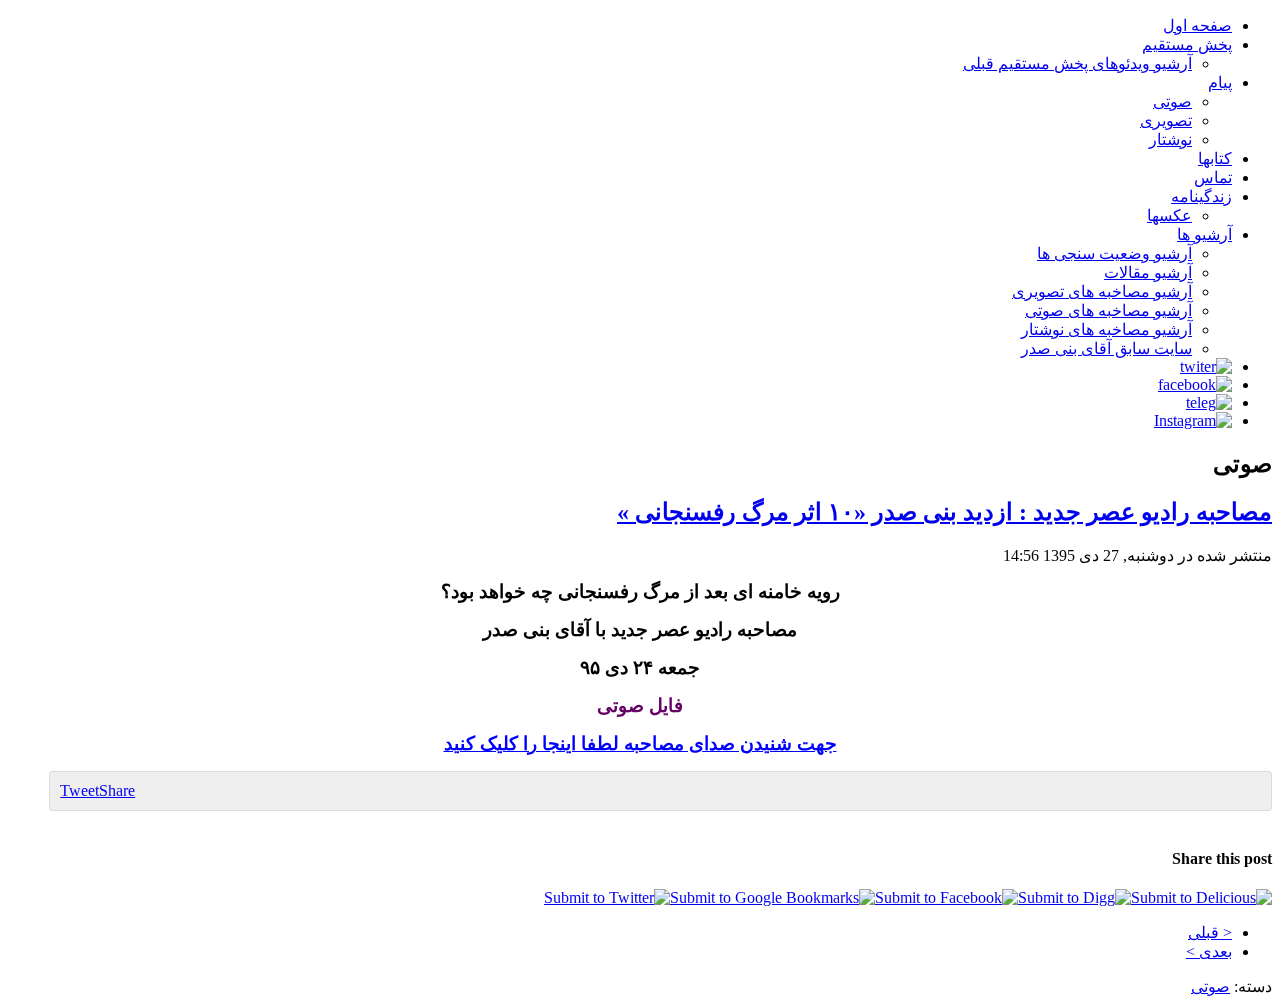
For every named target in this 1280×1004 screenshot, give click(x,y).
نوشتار (1170, 139)
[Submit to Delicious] (1201, 897)
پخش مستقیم (1187, 44)
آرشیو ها (1204, 234)
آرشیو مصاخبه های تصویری (1102, 291)
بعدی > (1209, 951)
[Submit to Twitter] (607, 897)
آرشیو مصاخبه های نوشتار (1106, 329)
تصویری (1166, 120)
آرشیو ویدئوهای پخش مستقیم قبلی (1077, 63)
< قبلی (1210, 932)
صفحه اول (1197, 25)
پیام (1220, 82)
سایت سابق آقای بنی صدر (1106, 348)
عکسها (1169, 215)
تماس (1213, 177)
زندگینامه (1201, 196)
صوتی (1172, 101)
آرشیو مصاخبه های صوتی (1108, 310)
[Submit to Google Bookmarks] (772, 897)
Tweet (79, 790)
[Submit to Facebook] (946, 897)
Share (117, 790)
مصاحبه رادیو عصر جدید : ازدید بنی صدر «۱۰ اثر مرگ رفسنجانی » (944, 512)
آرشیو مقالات (1148, 272)
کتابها (1215, 158)
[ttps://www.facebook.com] (1195, 384)
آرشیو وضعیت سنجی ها (1114, 253)
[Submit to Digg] (1074, 897)
